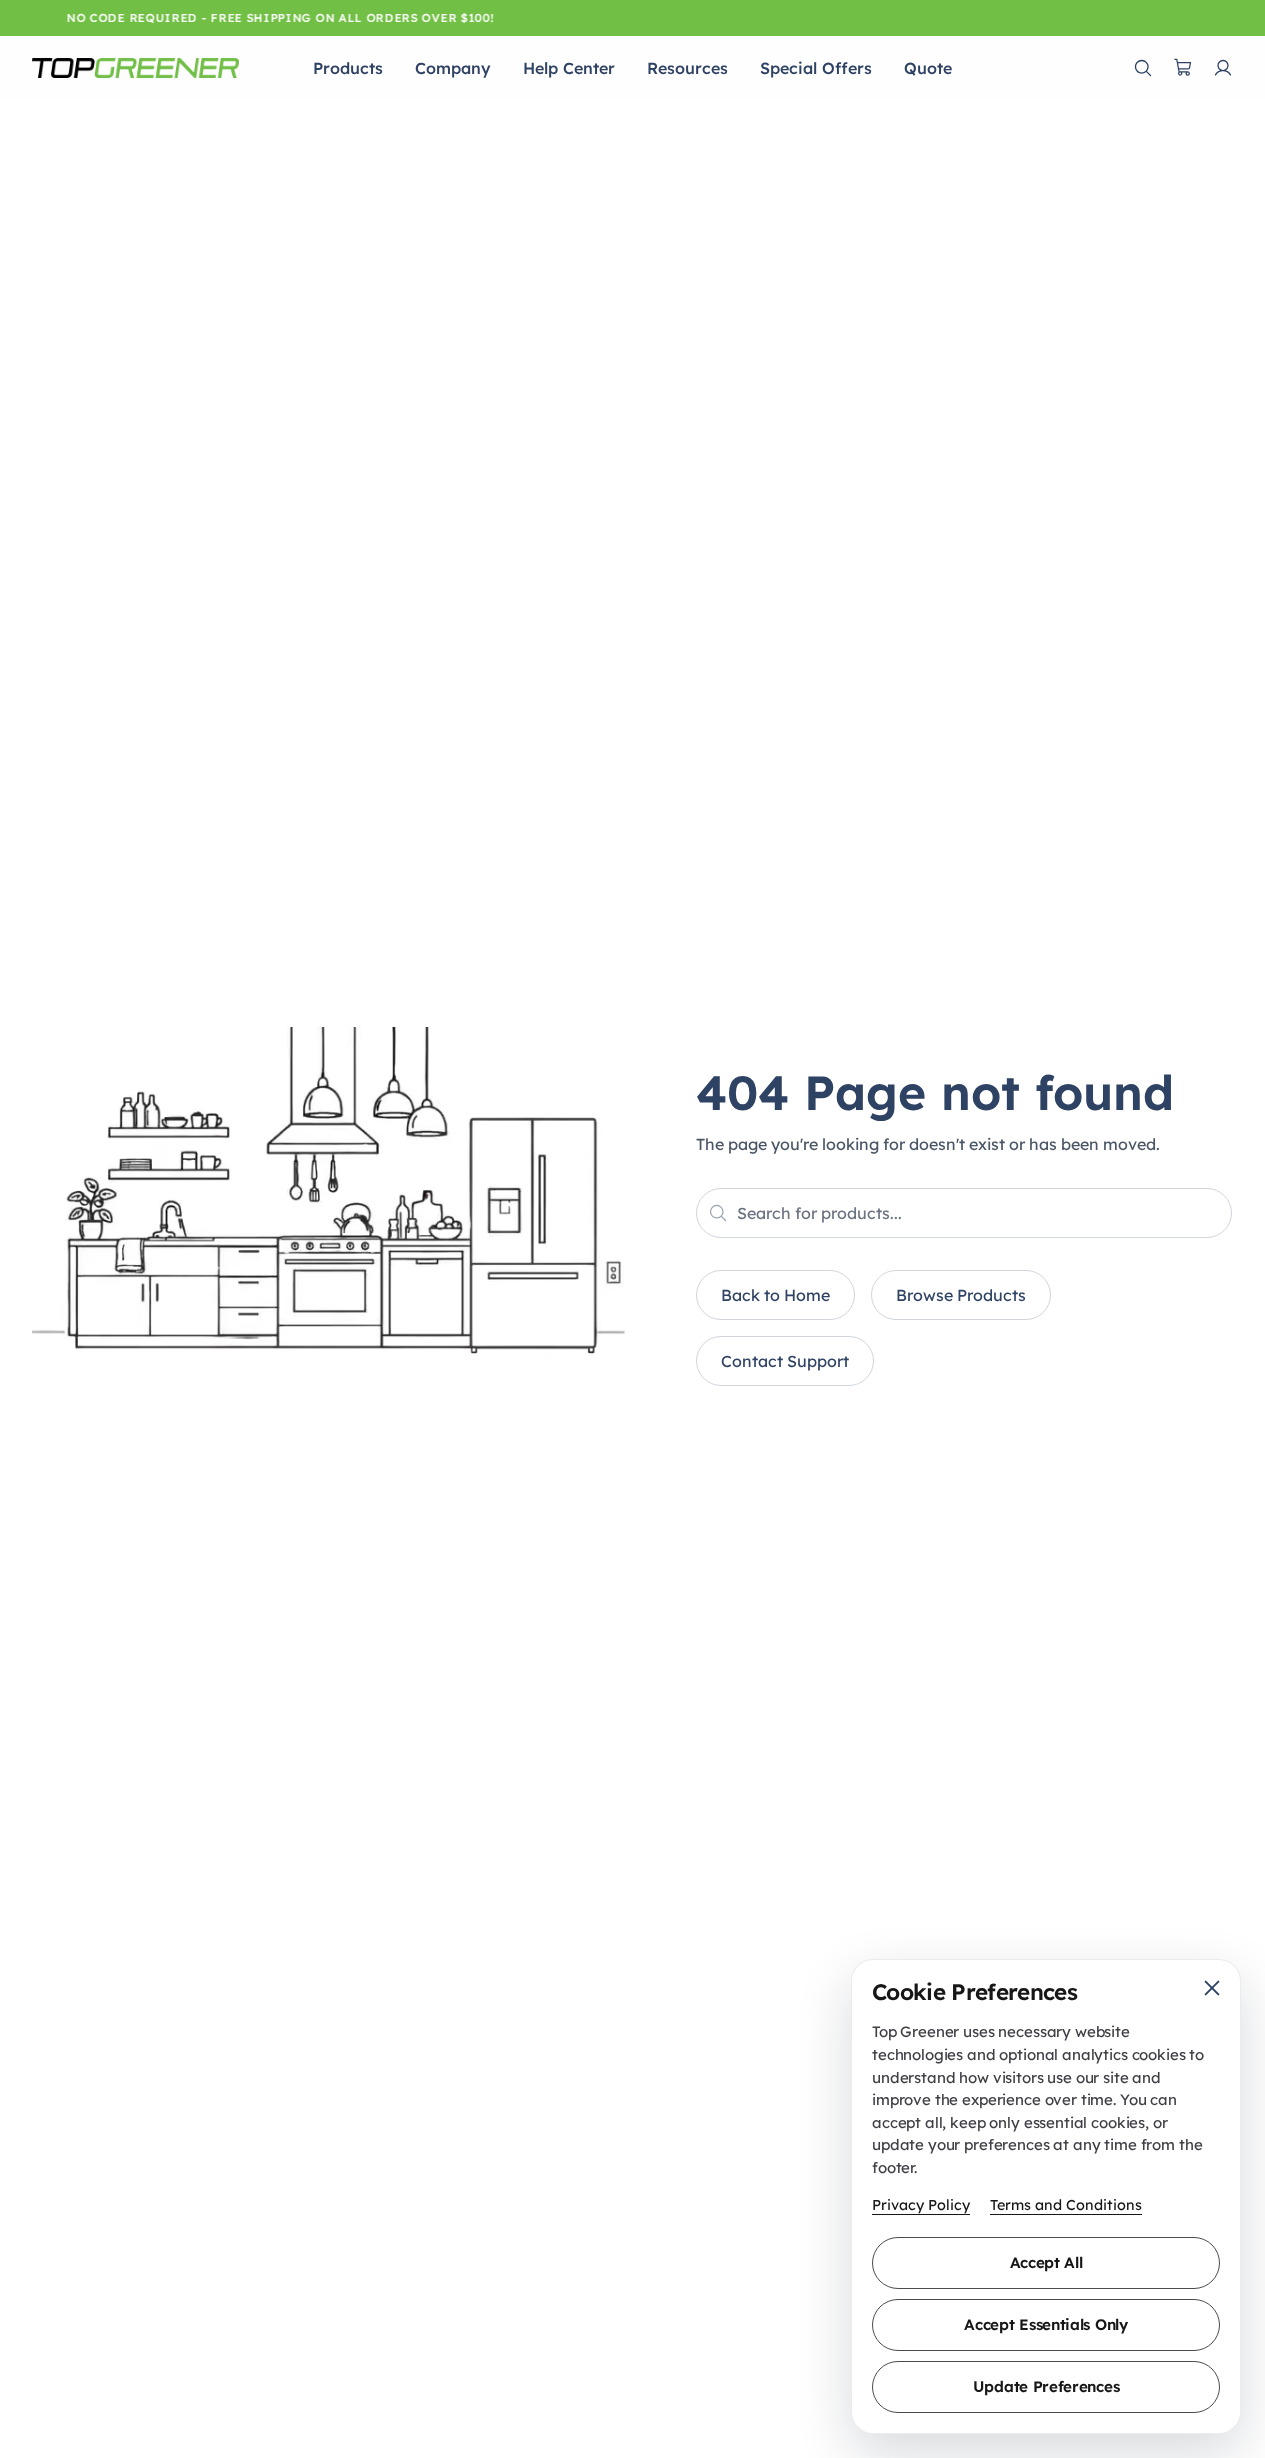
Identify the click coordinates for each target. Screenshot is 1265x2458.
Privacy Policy (921, 2205)
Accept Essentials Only (1045, 2324)
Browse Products (961, 1295)
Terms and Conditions (1066, 2205)
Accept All (1046, 2262)
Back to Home (775, 1295)
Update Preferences (1046, 2386)
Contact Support (785, 1361)
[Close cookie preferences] (1212, 1988)
